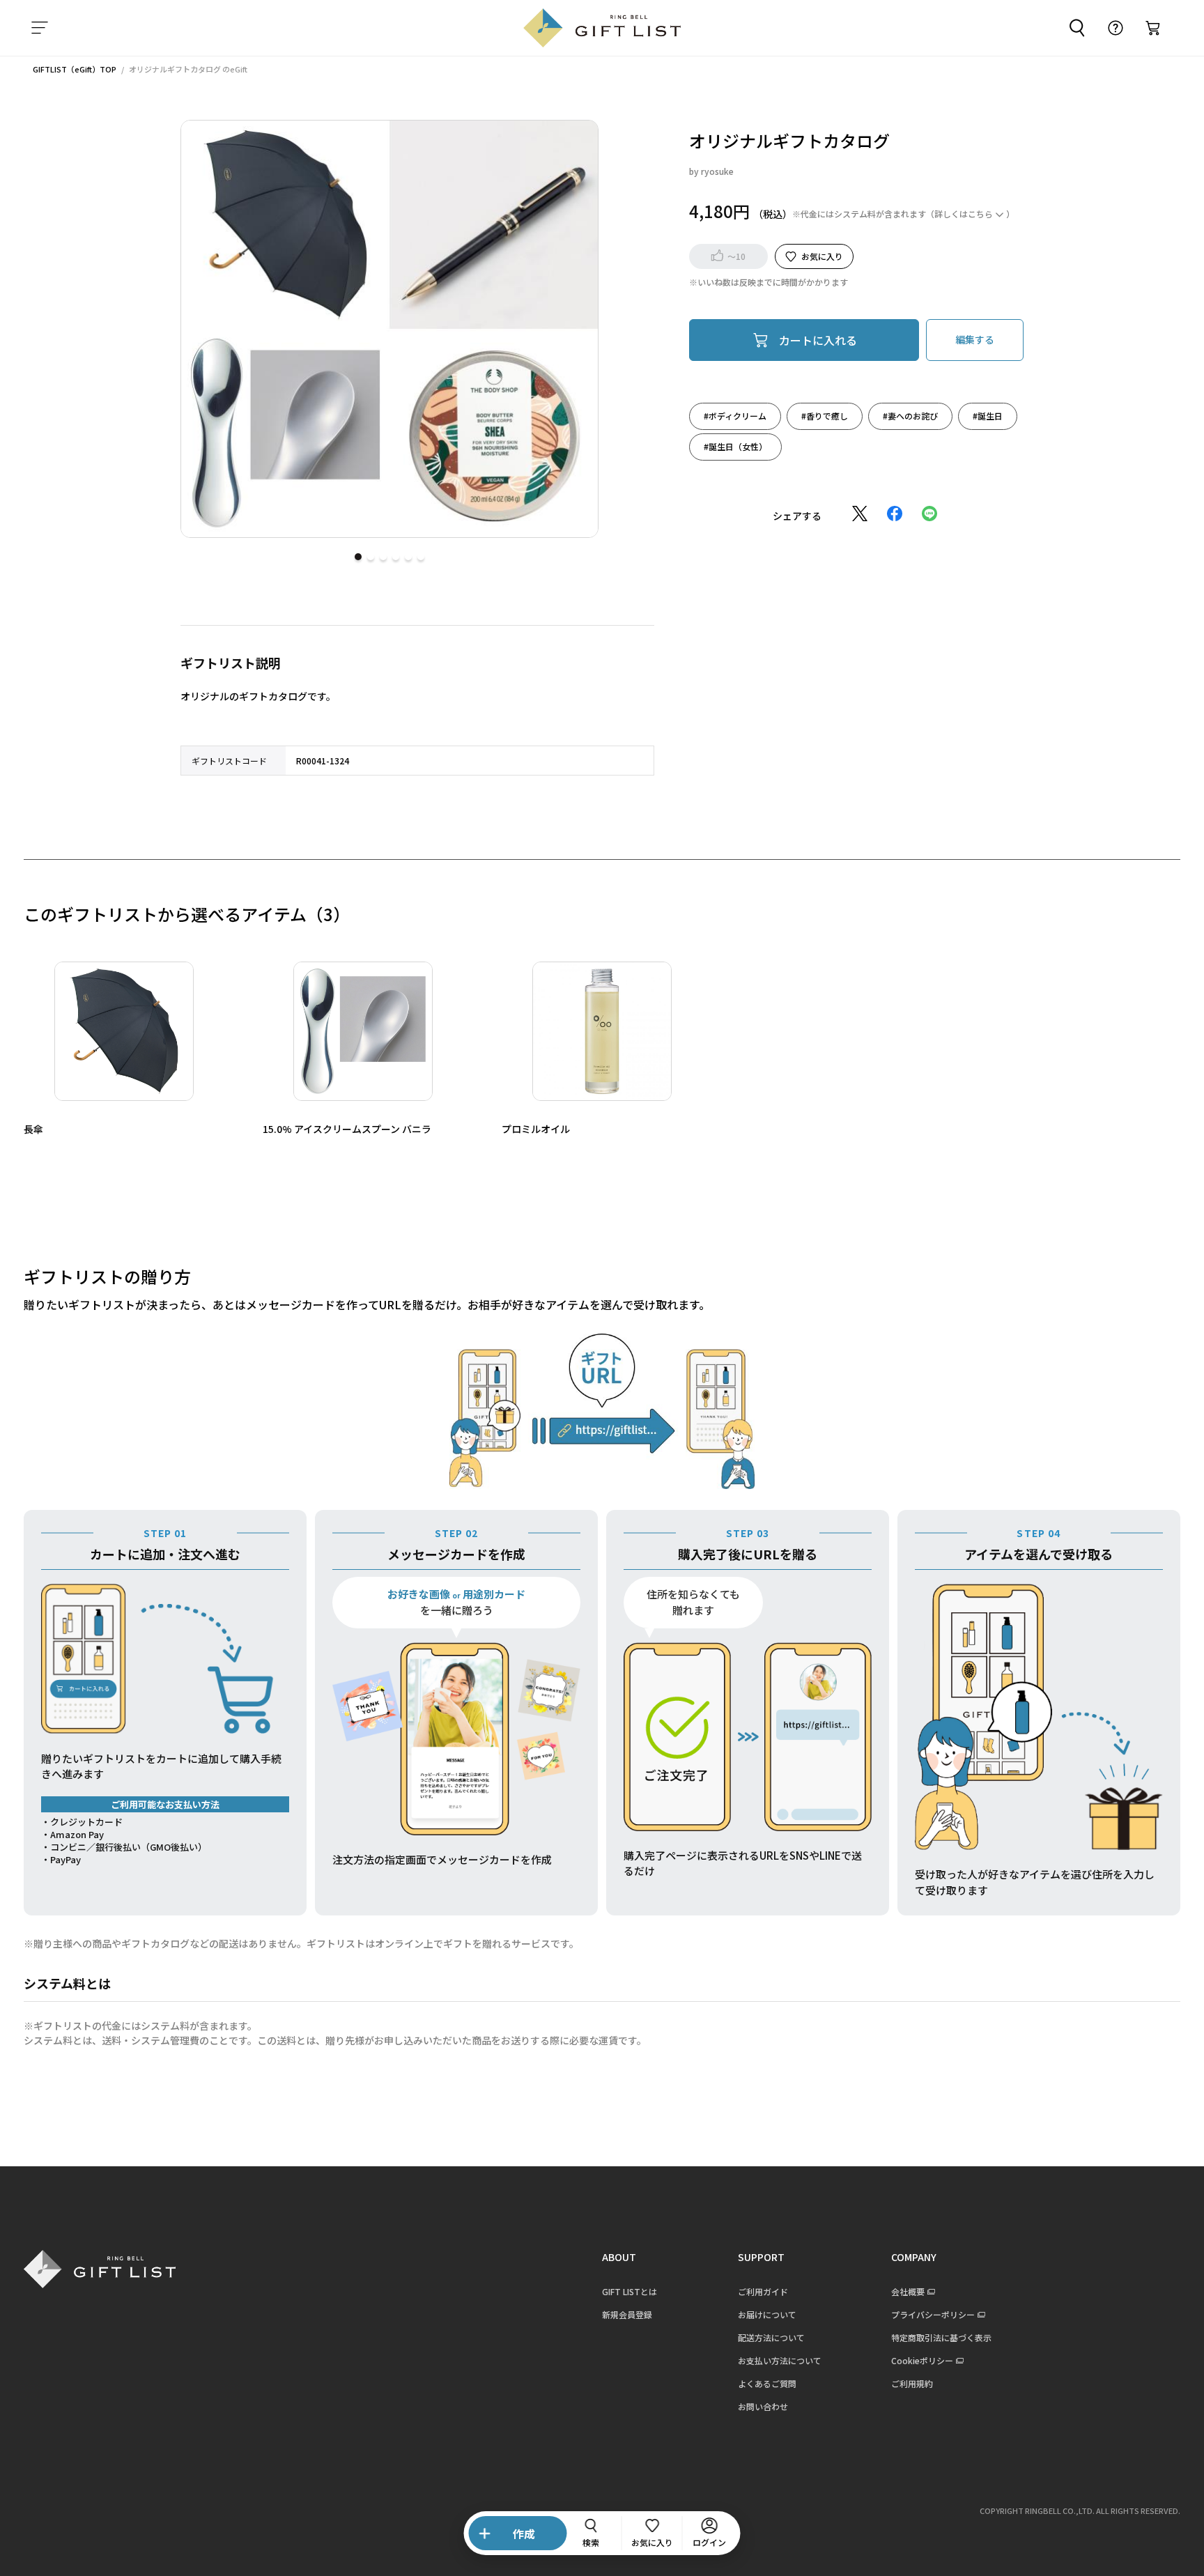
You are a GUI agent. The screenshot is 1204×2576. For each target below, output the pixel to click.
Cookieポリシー (922, 2360)
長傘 (33, 1129)
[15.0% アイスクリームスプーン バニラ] (363, 1031)
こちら (980, 213)
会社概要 (908, 2291)
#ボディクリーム (735, 415)
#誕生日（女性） (735, 446)
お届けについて (767, 2314)
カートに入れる (818, 339)
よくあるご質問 (767, 2383)
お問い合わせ (763, 2406)
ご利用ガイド (763, 2291)
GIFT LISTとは (630, 2291)
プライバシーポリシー (933, 2314)
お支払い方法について (780, 2360)
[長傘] (124, 1031)
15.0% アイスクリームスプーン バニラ (347, 1129)
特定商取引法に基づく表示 (941, 2337)
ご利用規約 (912, 2383)
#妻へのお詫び (910, 415)
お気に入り (822, 255)
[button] (358, 557)
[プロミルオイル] (602, 1031)
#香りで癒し (825, 415)
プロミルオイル (536, 1129)
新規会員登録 (627, 2314)
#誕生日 (988, 415)
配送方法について (771, 2337)
